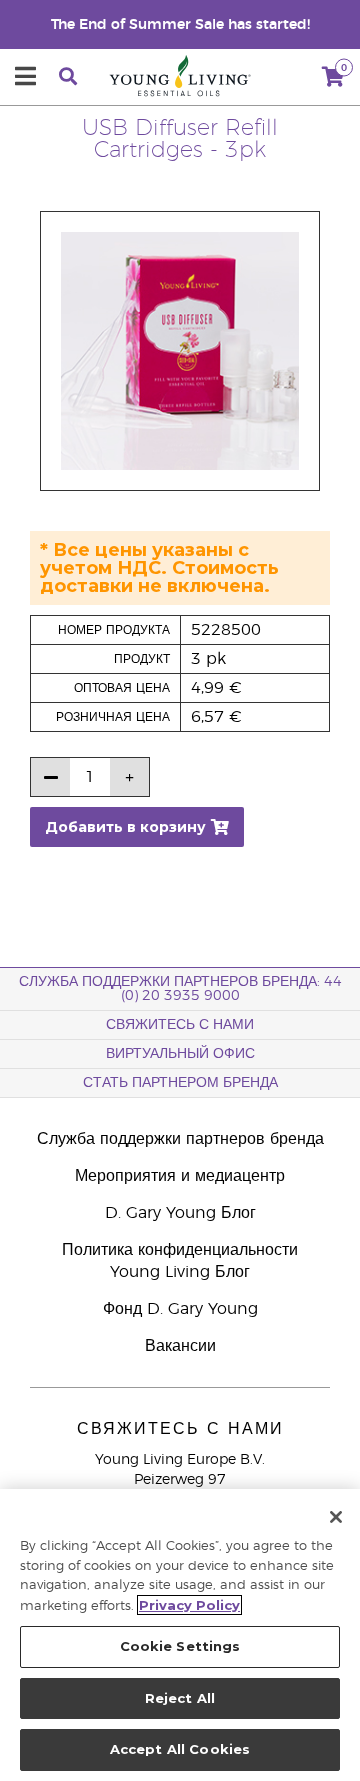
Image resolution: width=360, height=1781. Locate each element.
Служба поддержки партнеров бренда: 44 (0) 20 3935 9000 (180, 989)
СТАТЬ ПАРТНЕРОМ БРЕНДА (180, 1083)
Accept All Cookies (180, 1749)
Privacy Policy (189, 1605)
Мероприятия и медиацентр (180, 1176)
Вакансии (180, 1346)
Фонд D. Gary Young (180, 1309)
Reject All (180, 1698)
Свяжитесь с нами (180, 1025)
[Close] (336, 1517)
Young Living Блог (180, 1272)
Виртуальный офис (180, 1054)
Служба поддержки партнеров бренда (180, 1139)
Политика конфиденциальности (180, 1250)
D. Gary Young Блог (180, 1213)
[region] (180, 1635)
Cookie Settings (180, 1646)
